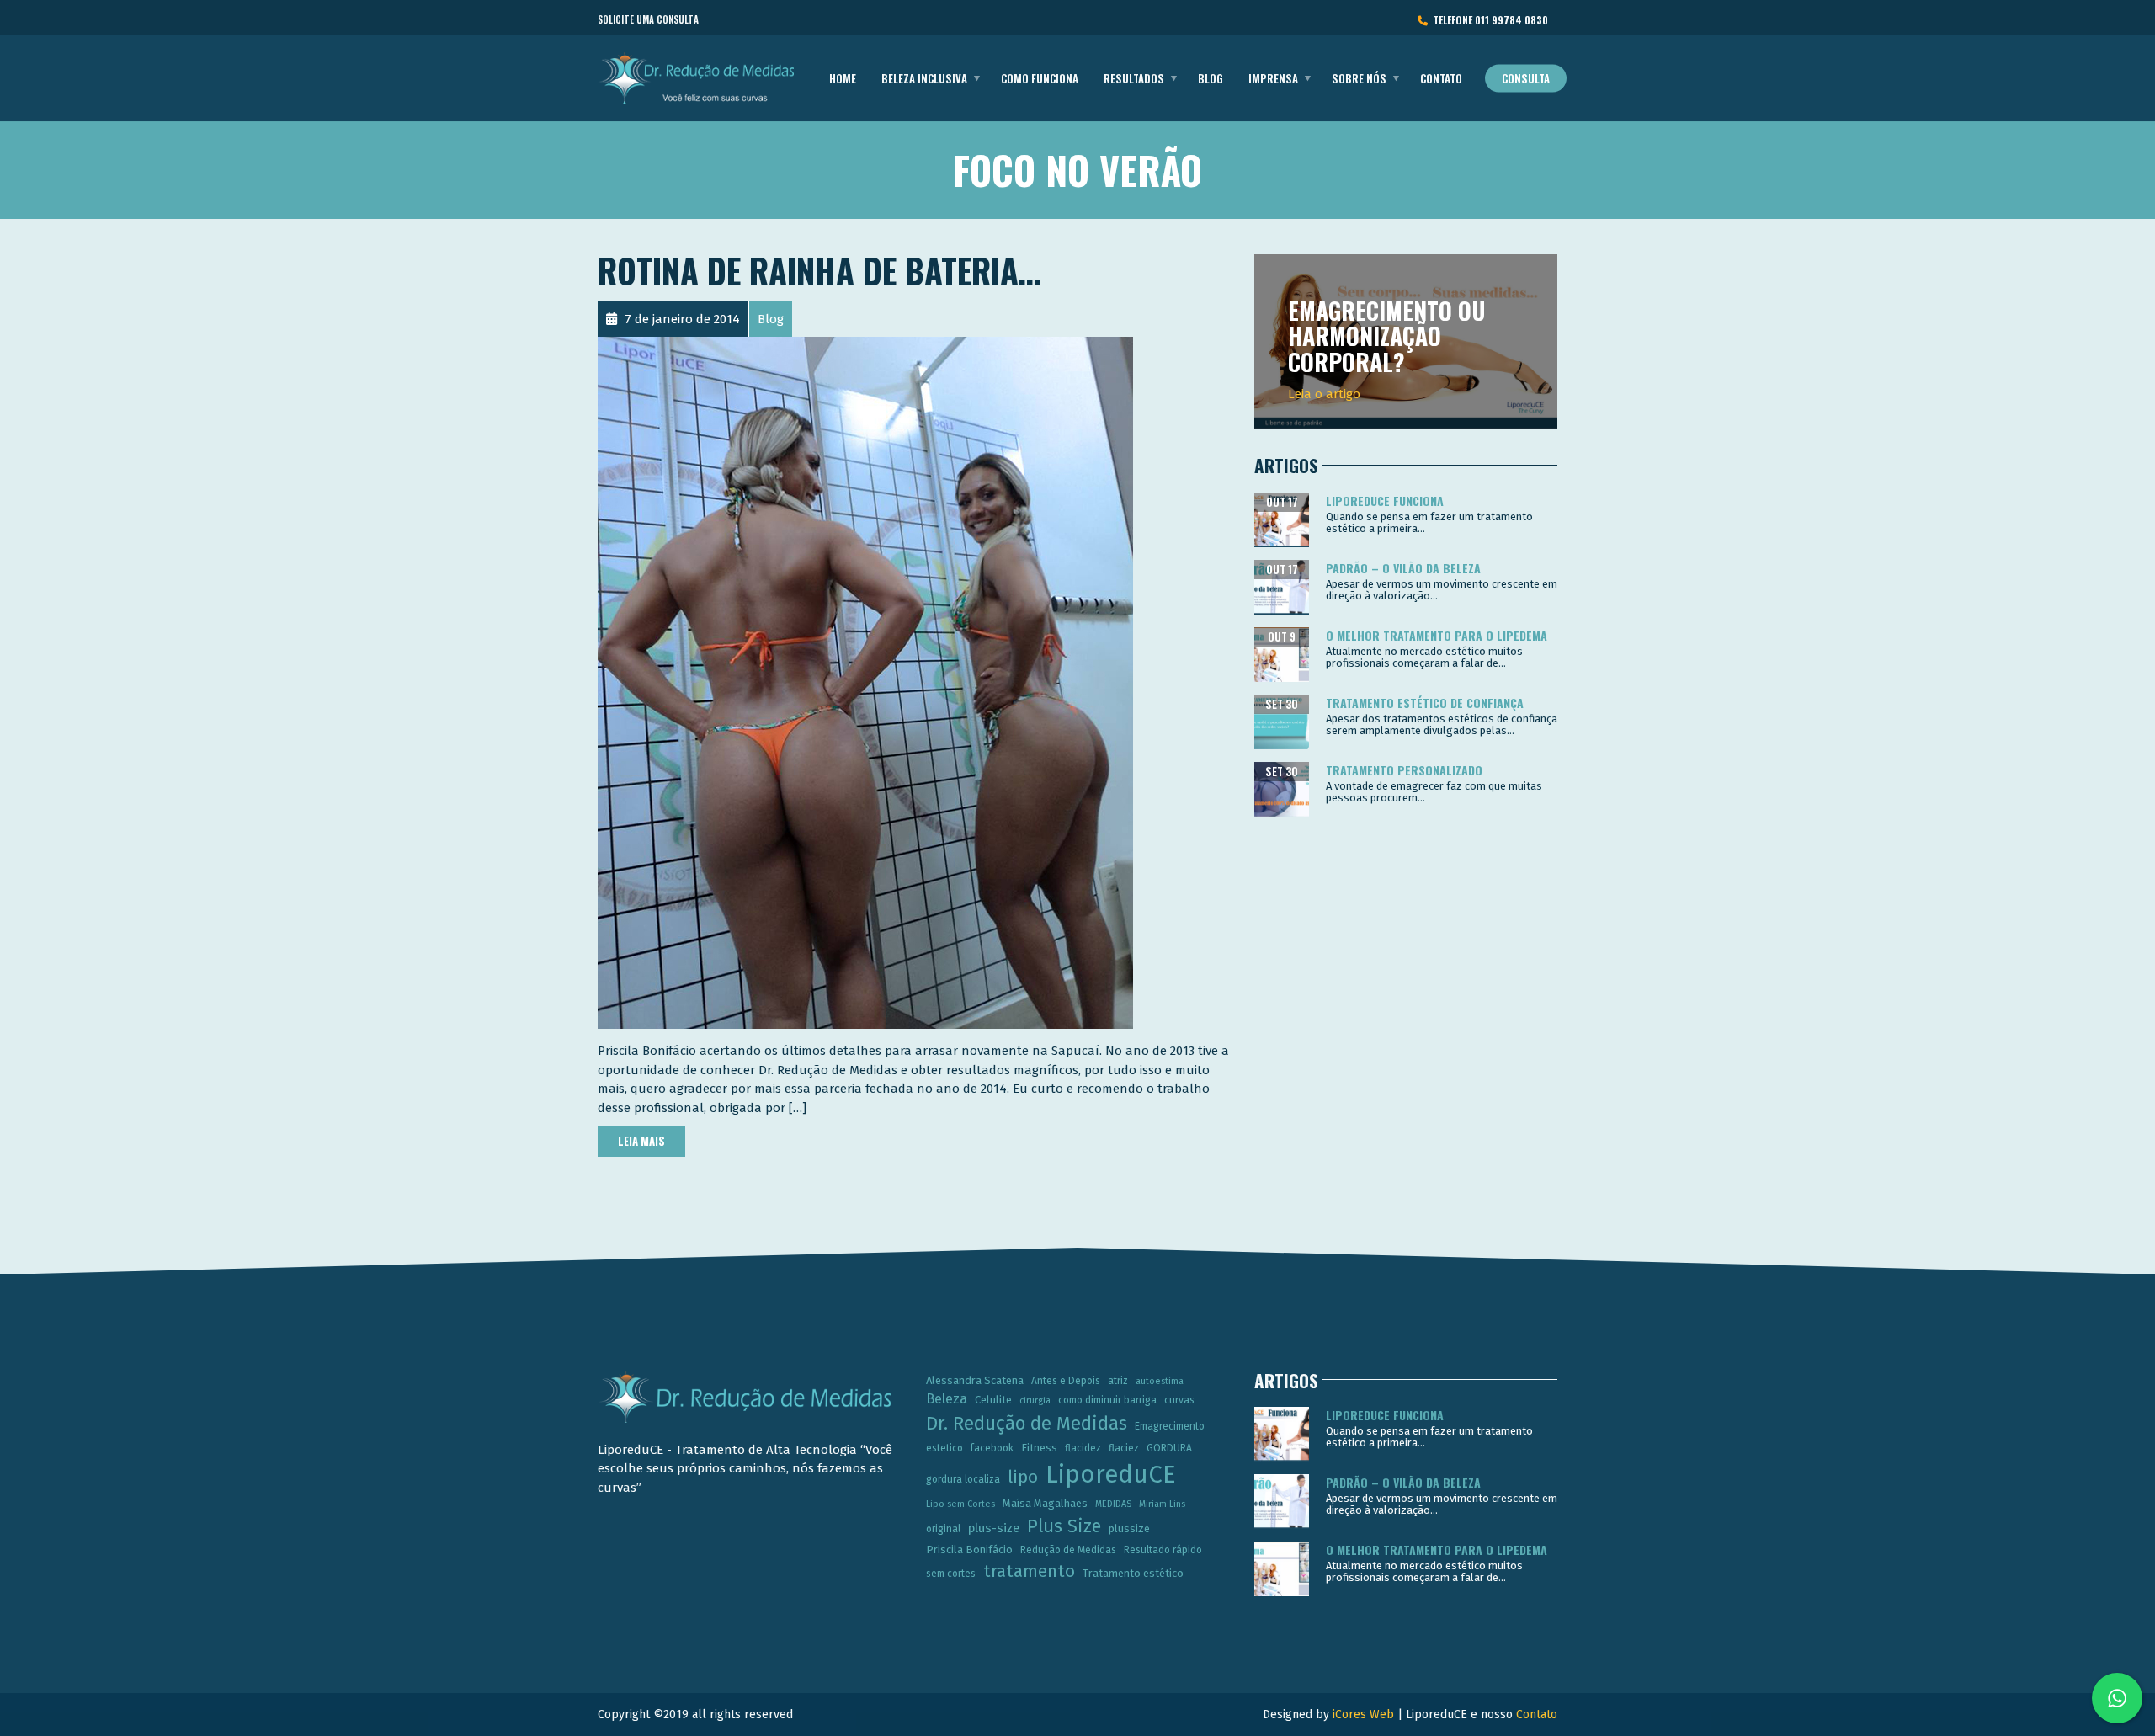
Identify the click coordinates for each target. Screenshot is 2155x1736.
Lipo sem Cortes (960, 1504)
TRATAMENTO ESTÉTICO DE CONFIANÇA (1425, 703)
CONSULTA (1526, 78)
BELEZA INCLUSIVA (924, 78)
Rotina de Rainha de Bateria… (819, 270)
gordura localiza (963, 1479)
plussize (1129, 1528)
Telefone (1488, 20)
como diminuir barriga (1107, 1400)
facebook (992, 1448)
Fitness (1039, 1448)
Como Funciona (1040, 78)
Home (843, 78)
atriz (1118, 1381)
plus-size (994, 1528)
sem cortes (951, 1574)
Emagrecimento (1170, 1426)
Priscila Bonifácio (969, 1550)
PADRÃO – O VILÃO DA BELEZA (1403, 568)
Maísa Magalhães (1045, 1503)
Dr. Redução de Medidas (1027, 1424)
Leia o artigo (1324, 394)
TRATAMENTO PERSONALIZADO (1404, 770)
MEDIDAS (1113, 1504)
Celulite (993, 1400)
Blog (1211, 78)
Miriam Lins (1162, 1504)
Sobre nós (1359, 78)
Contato (1441, 78)
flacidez (1083, 1448)
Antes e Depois (1066, 1381)
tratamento (1029, 1571)
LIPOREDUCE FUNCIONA (1385, 501)
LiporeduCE (1111, 1475)
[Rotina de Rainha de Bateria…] (865, 682)
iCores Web (1363, 1715)
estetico (944, 1448)
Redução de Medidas (1068, 1550)
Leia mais (641, 1141)
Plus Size (1064, 1526)
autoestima (1160, 1381)
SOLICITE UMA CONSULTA (648, 19)
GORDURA (1169, 1448)
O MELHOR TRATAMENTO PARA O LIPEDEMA (1437, 635)
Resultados (1134, 78)
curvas (1179, 1400)
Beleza (947, 1399)
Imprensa (1273, 78)
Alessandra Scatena (975, 1380)
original (943, 1529)
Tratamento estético (1133, 1573)
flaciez (1124, 1448)
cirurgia (1035, 1401)
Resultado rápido (1163, 1550)
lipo (1023, 1477)
